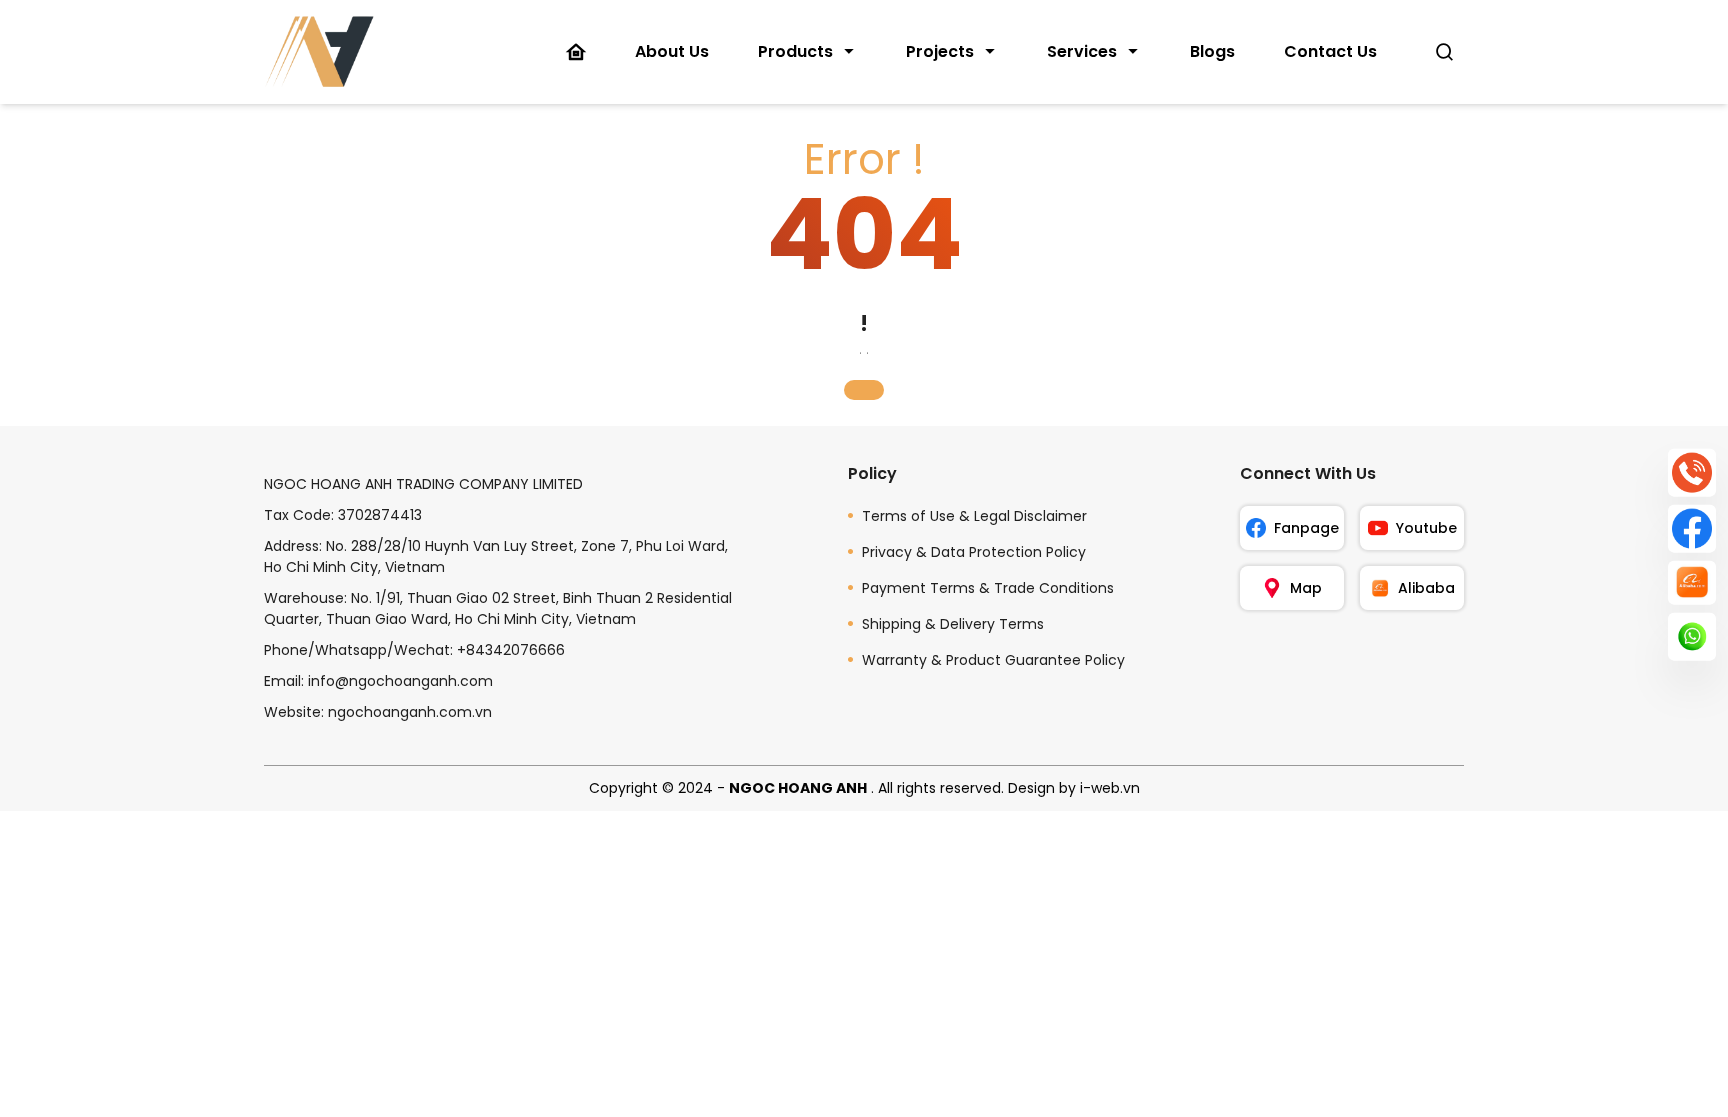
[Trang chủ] (576, 52)
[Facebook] (1692, 528)
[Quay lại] (864, 390)
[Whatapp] (1692, 637)
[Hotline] (1692, 472)
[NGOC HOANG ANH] (319, 52)
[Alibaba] (1692, 582)
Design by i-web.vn (1074, 788)
